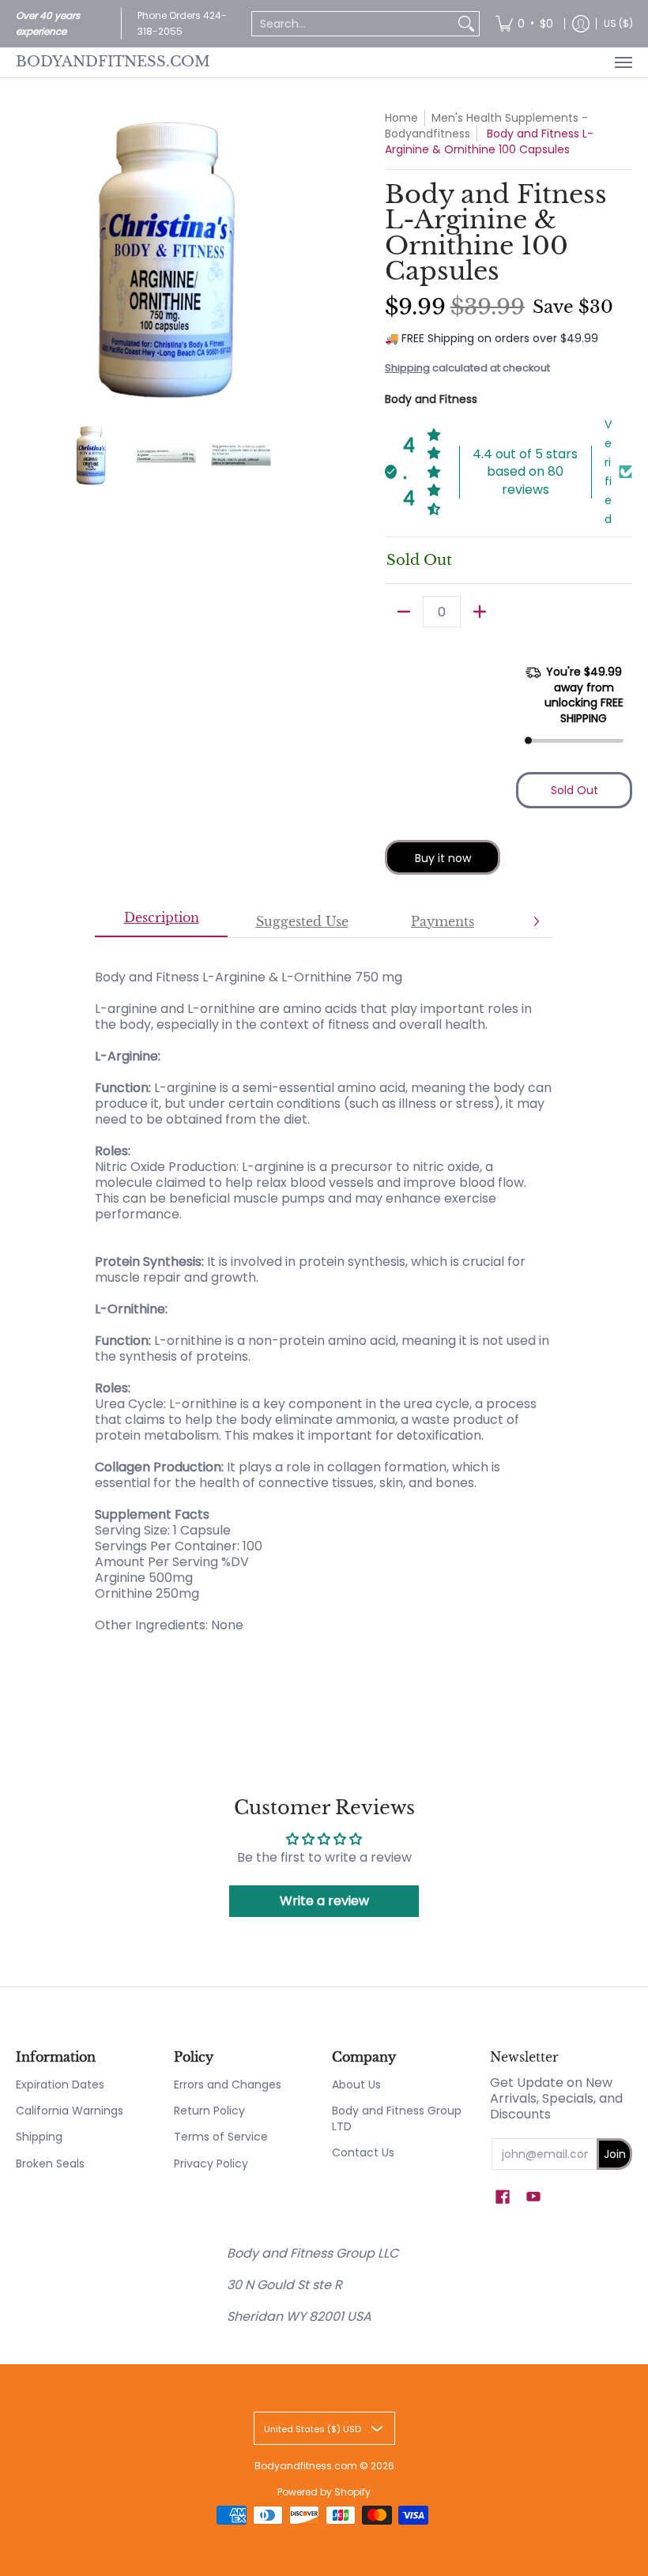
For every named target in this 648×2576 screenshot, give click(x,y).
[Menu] (623, 62)
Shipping (407, 368)
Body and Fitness (431, 399)
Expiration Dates (60, 2085)
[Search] (466, 24)
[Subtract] (404, 612)
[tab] (161, 922)
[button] (503, 2197)
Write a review (324, 1901)
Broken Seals (50, 2164)
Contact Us (363, 2152)
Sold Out (575, 790)
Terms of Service (221, 2137)
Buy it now (443, 858)
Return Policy (209, 2111)
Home (401, 118)
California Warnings (70, 2111)
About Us (356, 2085)
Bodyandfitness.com (113, 62)
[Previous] (27, 260)
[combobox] (353, 24)
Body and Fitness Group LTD (397, 2118)
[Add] (480, 612)
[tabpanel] (324, 1293)
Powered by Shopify (324, 2492)
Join (615, 2154)
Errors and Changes (228, 2085)
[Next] (305, 260)
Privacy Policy (211, 2164)
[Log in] (581, 24)
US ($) (618, 23)
